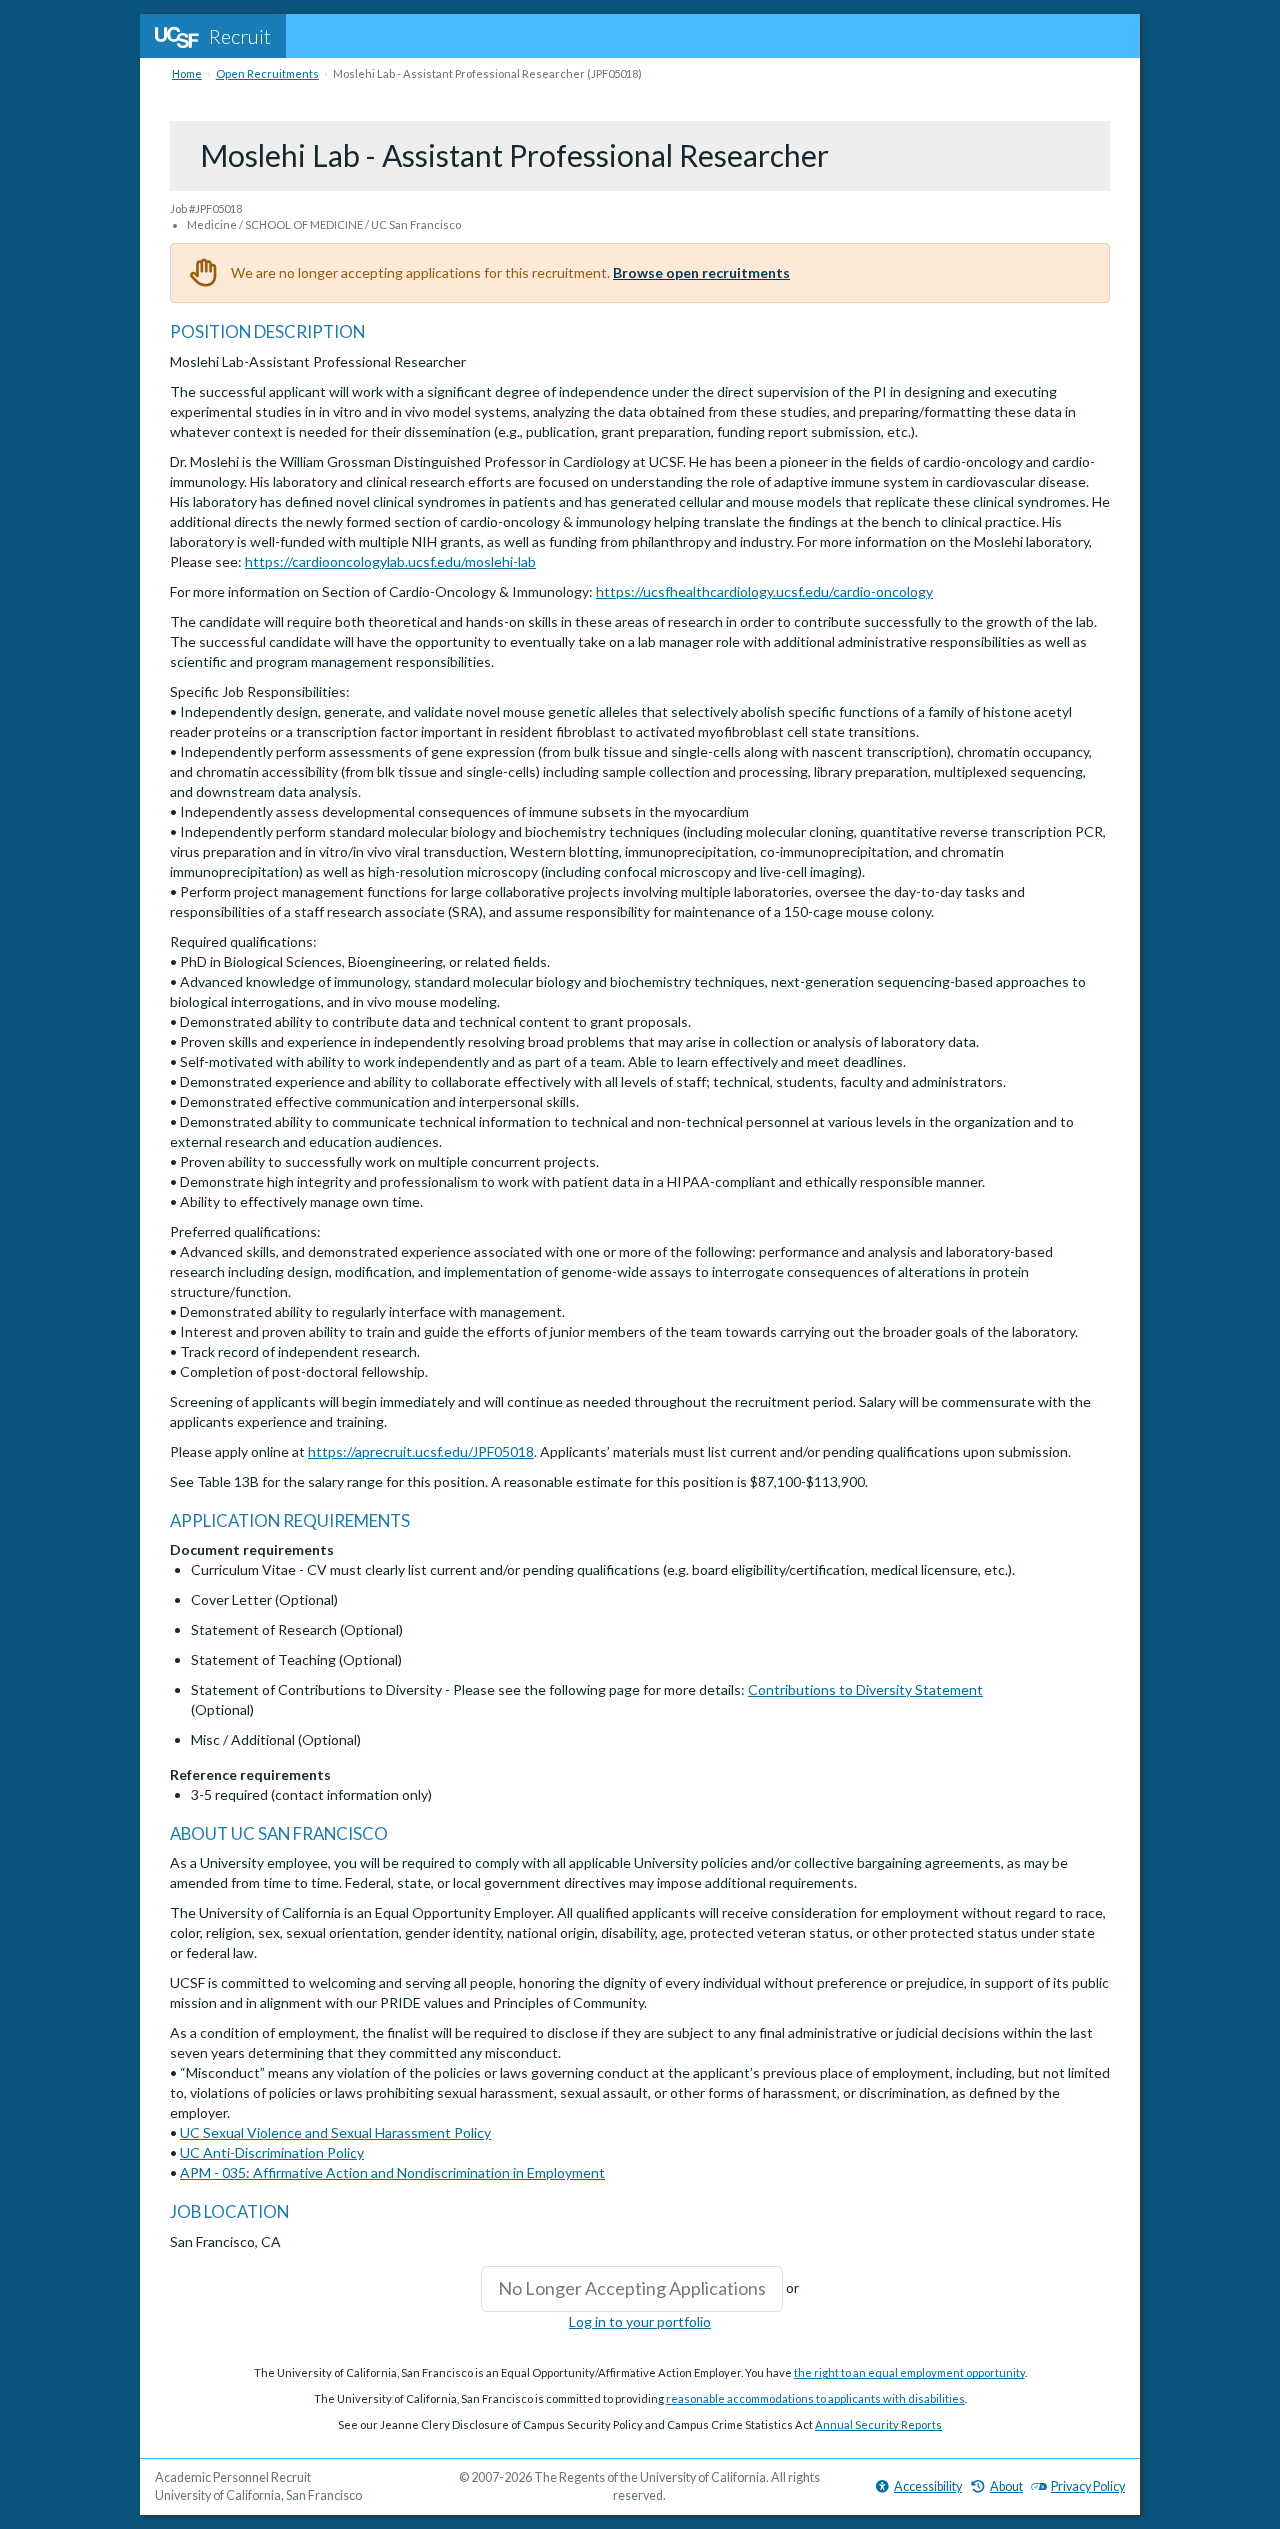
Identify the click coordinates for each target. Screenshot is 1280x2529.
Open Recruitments (267, 73)
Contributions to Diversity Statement (865, 1689)
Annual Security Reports (878, 2424)
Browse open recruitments (701, 272)
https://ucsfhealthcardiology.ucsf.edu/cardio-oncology (764, 591)
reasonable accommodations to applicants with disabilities (815, 2398)
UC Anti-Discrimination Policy (272, 2152)
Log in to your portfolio (640, 2321)
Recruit (240, 36)
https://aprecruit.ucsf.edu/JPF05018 (421, 1451)
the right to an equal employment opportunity (909, 2372)
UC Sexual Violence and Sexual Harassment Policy (335, 2132)
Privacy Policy (1088, 2486)
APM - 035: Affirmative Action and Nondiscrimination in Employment (392, 2172)
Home (187, 73)
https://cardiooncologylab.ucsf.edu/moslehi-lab (390, 561)
